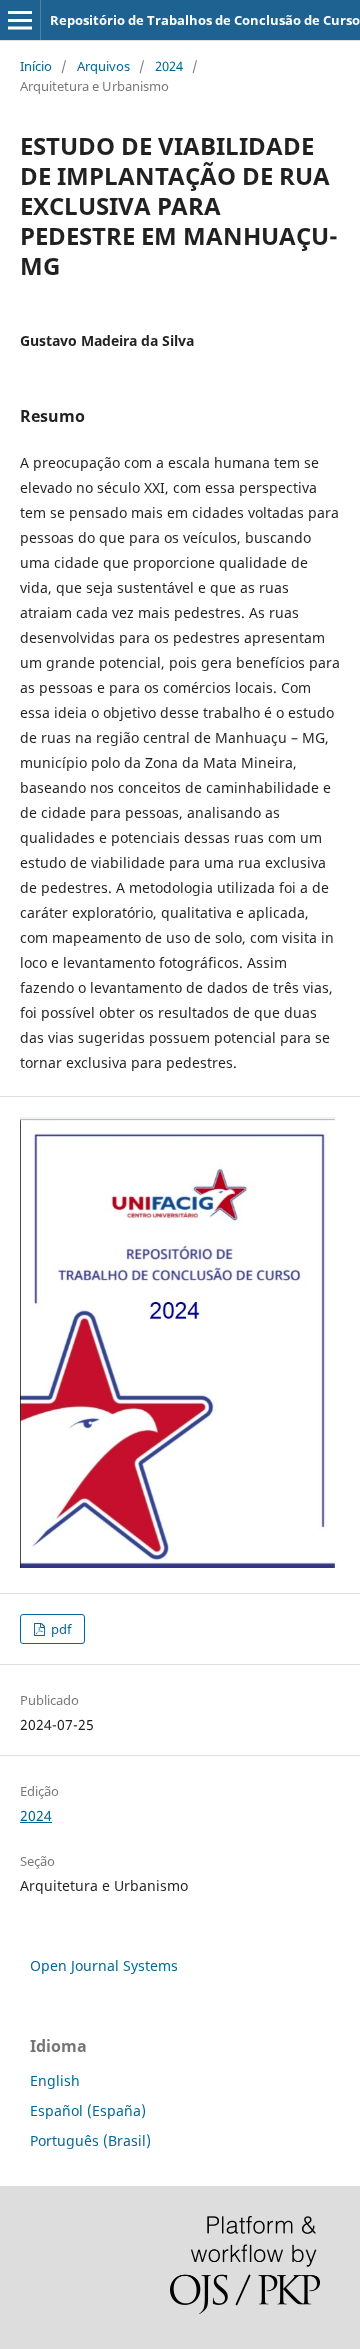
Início (36, 66)
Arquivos (103, 66)
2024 (169, 66)
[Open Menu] (20, 20)
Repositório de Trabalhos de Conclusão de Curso (205, 20)
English (55, 2080)
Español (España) (88, 2110)
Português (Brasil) (90, 2140)
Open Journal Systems (104, 1965)
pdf (59, 1629)
